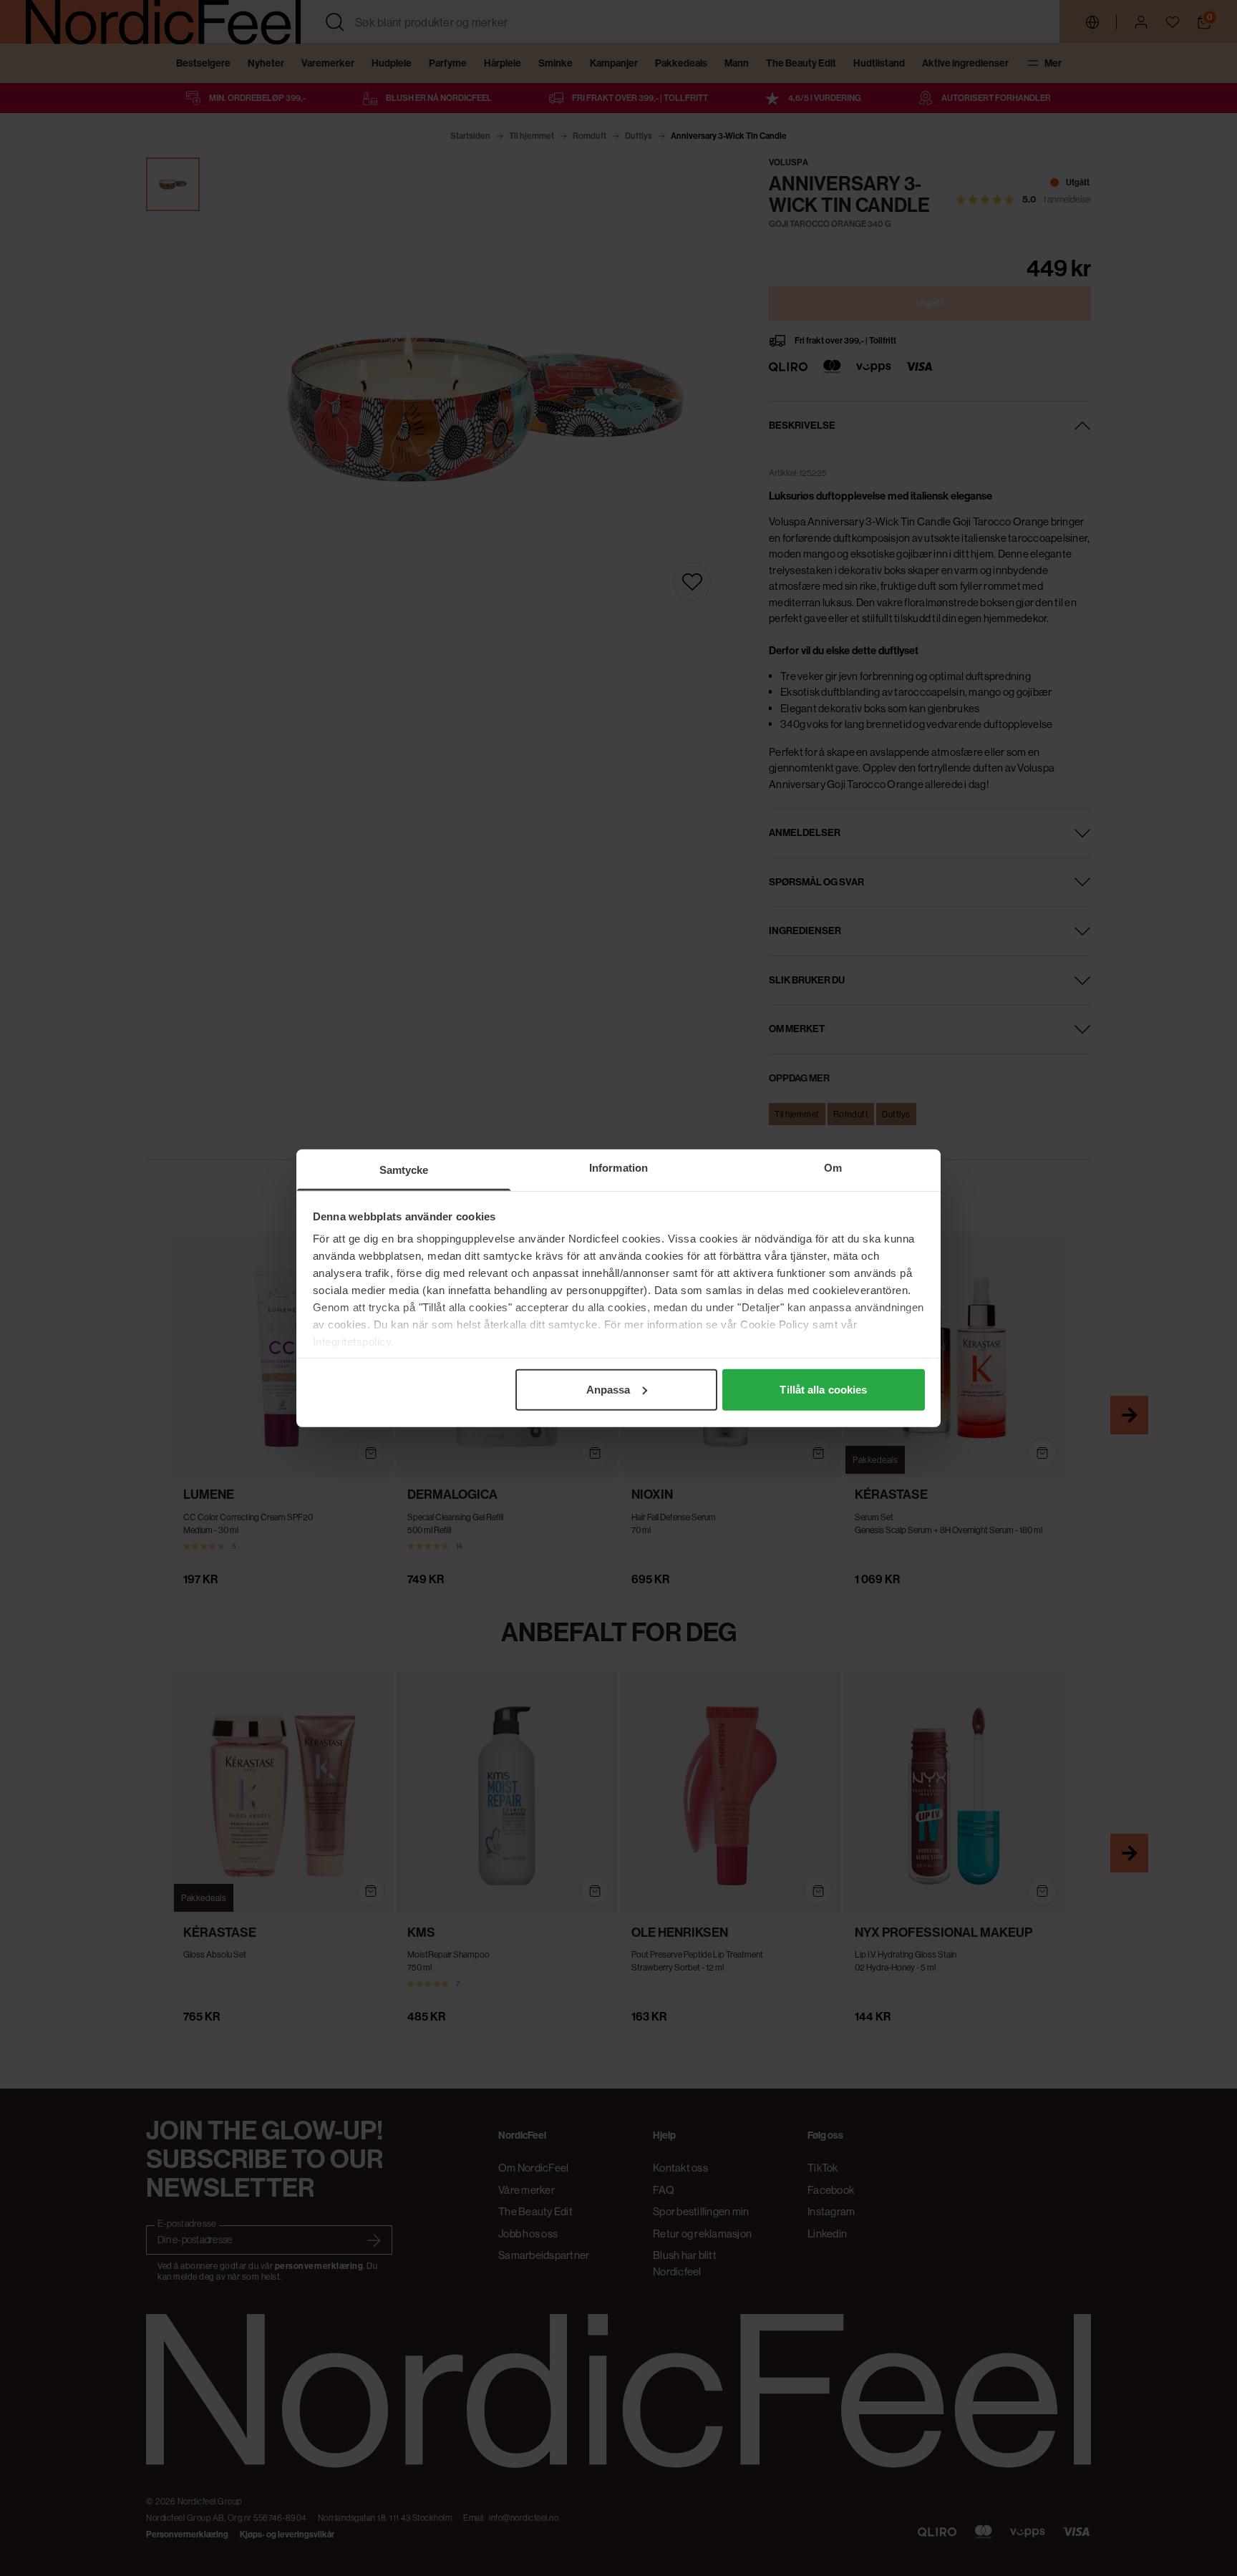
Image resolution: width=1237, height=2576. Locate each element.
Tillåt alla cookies (823, 1389)
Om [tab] (833, 1167)
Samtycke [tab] (404, 1169)
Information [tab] (618, 1167)
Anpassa (608, 1389)
